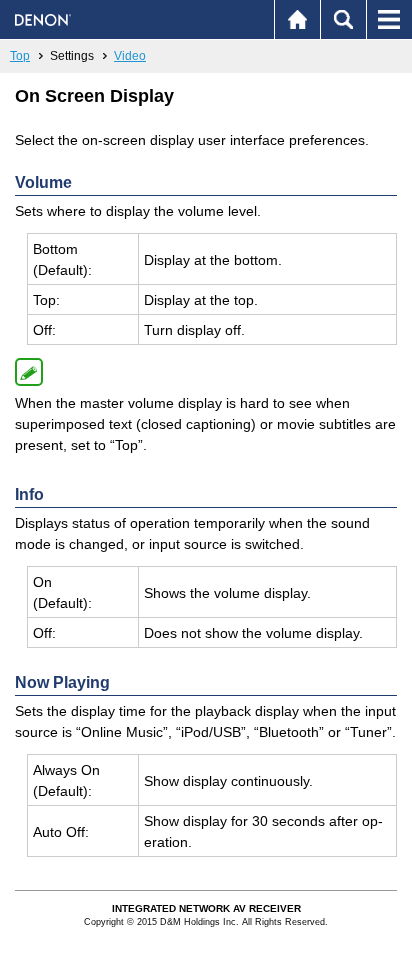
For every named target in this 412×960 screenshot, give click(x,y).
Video (130, 56)
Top (20, 56)
